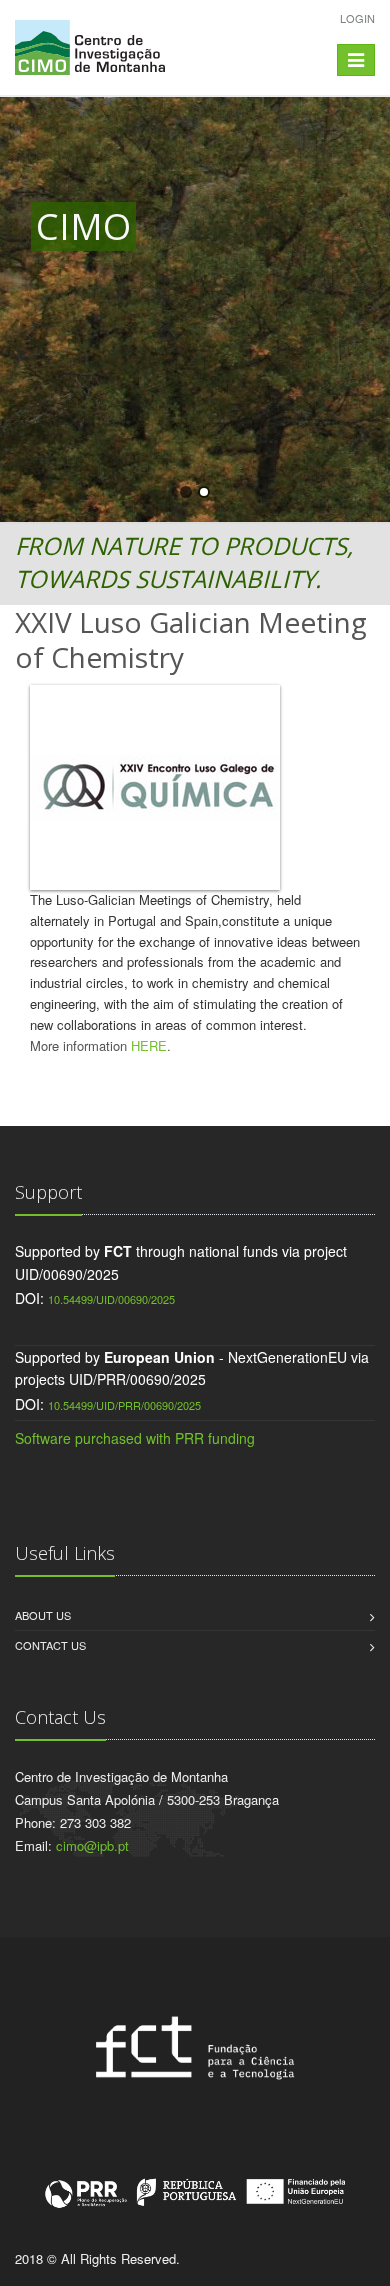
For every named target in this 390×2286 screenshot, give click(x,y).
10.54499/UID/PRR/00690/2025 (124, 1405)
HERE (149, 1045)
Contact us (50, 1645)
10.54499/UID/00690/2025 (111, 1299)
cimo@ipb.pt (92, 1845)
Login (357, 18)
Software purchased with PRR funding (135, 1438)
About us (43, 1615)
